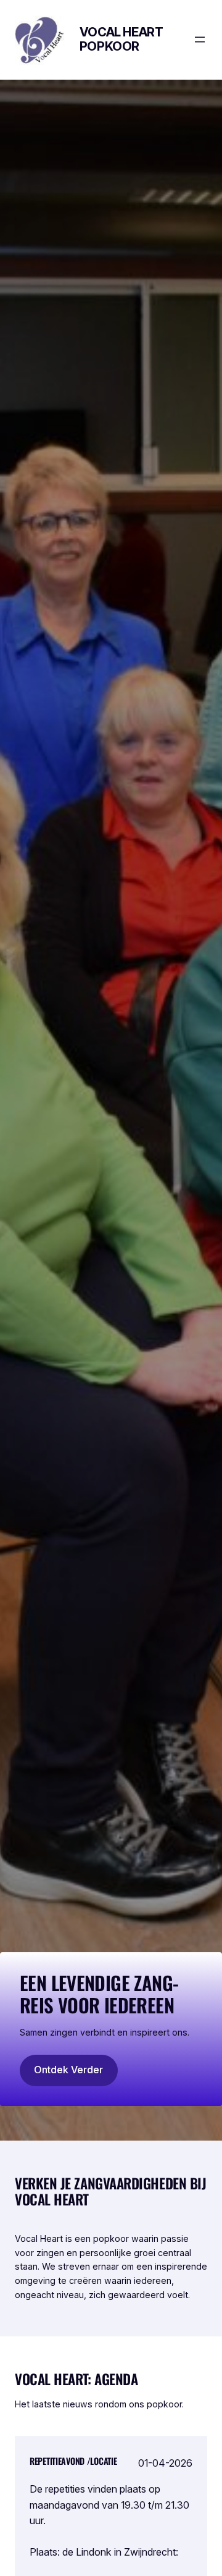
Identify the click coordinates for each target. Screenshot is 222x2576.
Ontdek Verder (68, 2070)
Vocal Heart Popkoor (121, 39)
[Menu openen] (200, 40)
